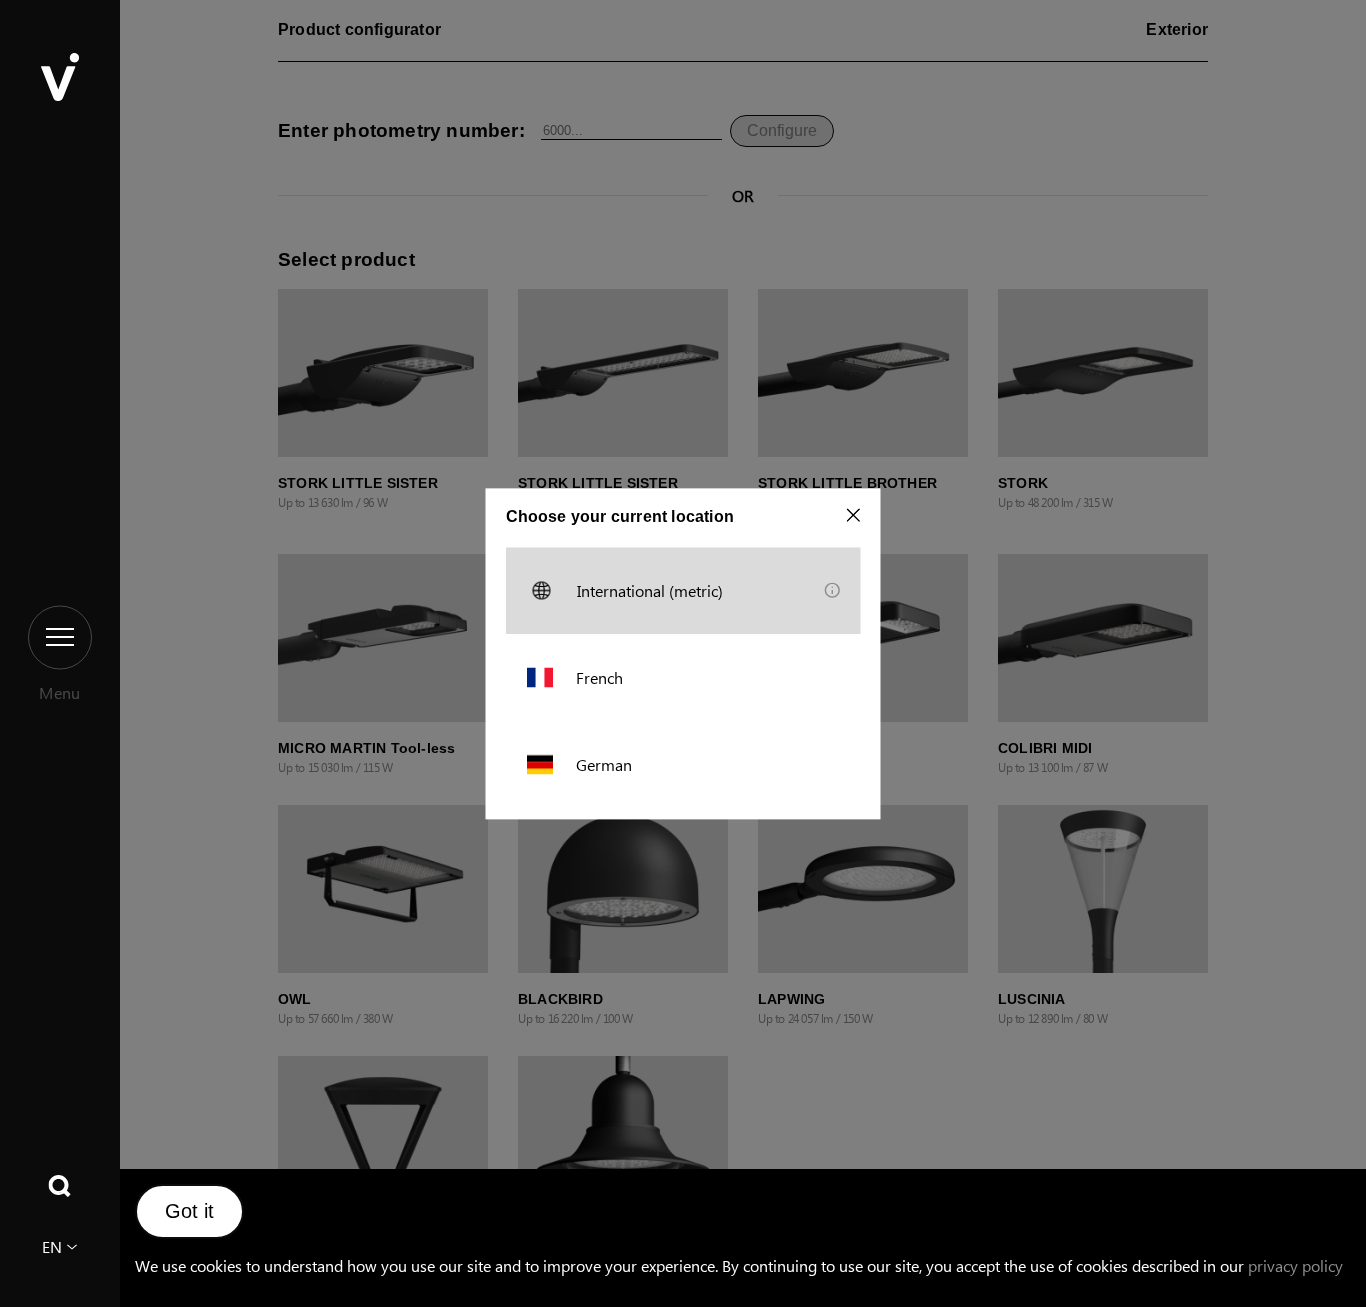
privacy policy (1295, 1265)
